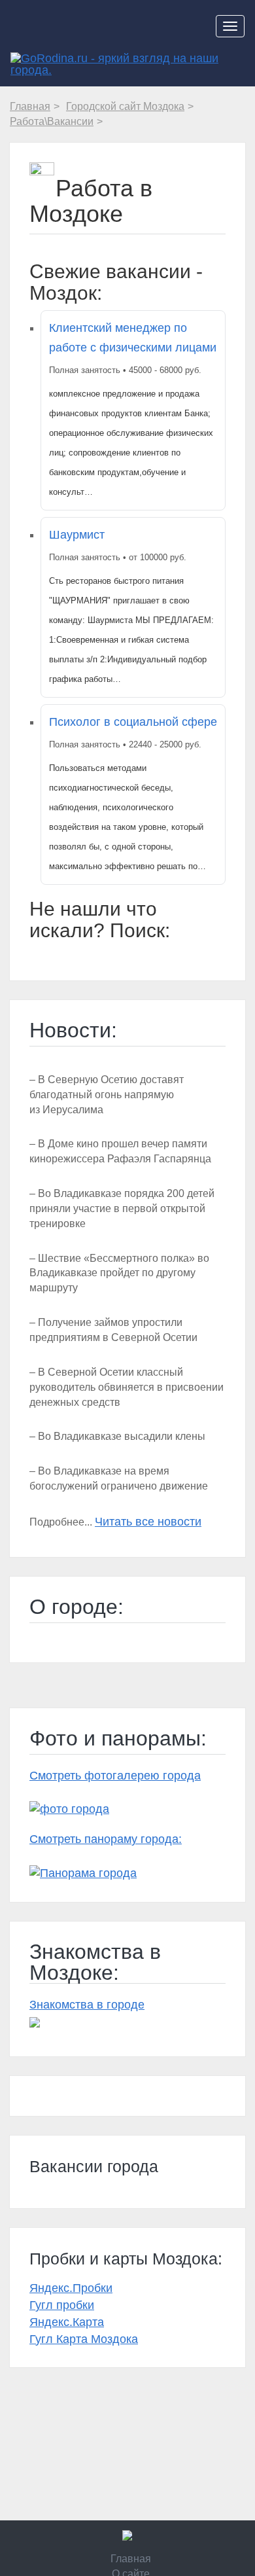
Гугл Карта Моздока (84, 2339)
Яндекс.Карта (67, 2322)
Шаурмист (77, 535)
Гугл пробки (62, 2305)
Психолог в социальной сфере (133, 722)
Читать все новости (148, 1522)
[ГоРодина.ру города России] (127, 2535)
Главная (131, 2559)
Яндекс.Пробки (71, 2288)
